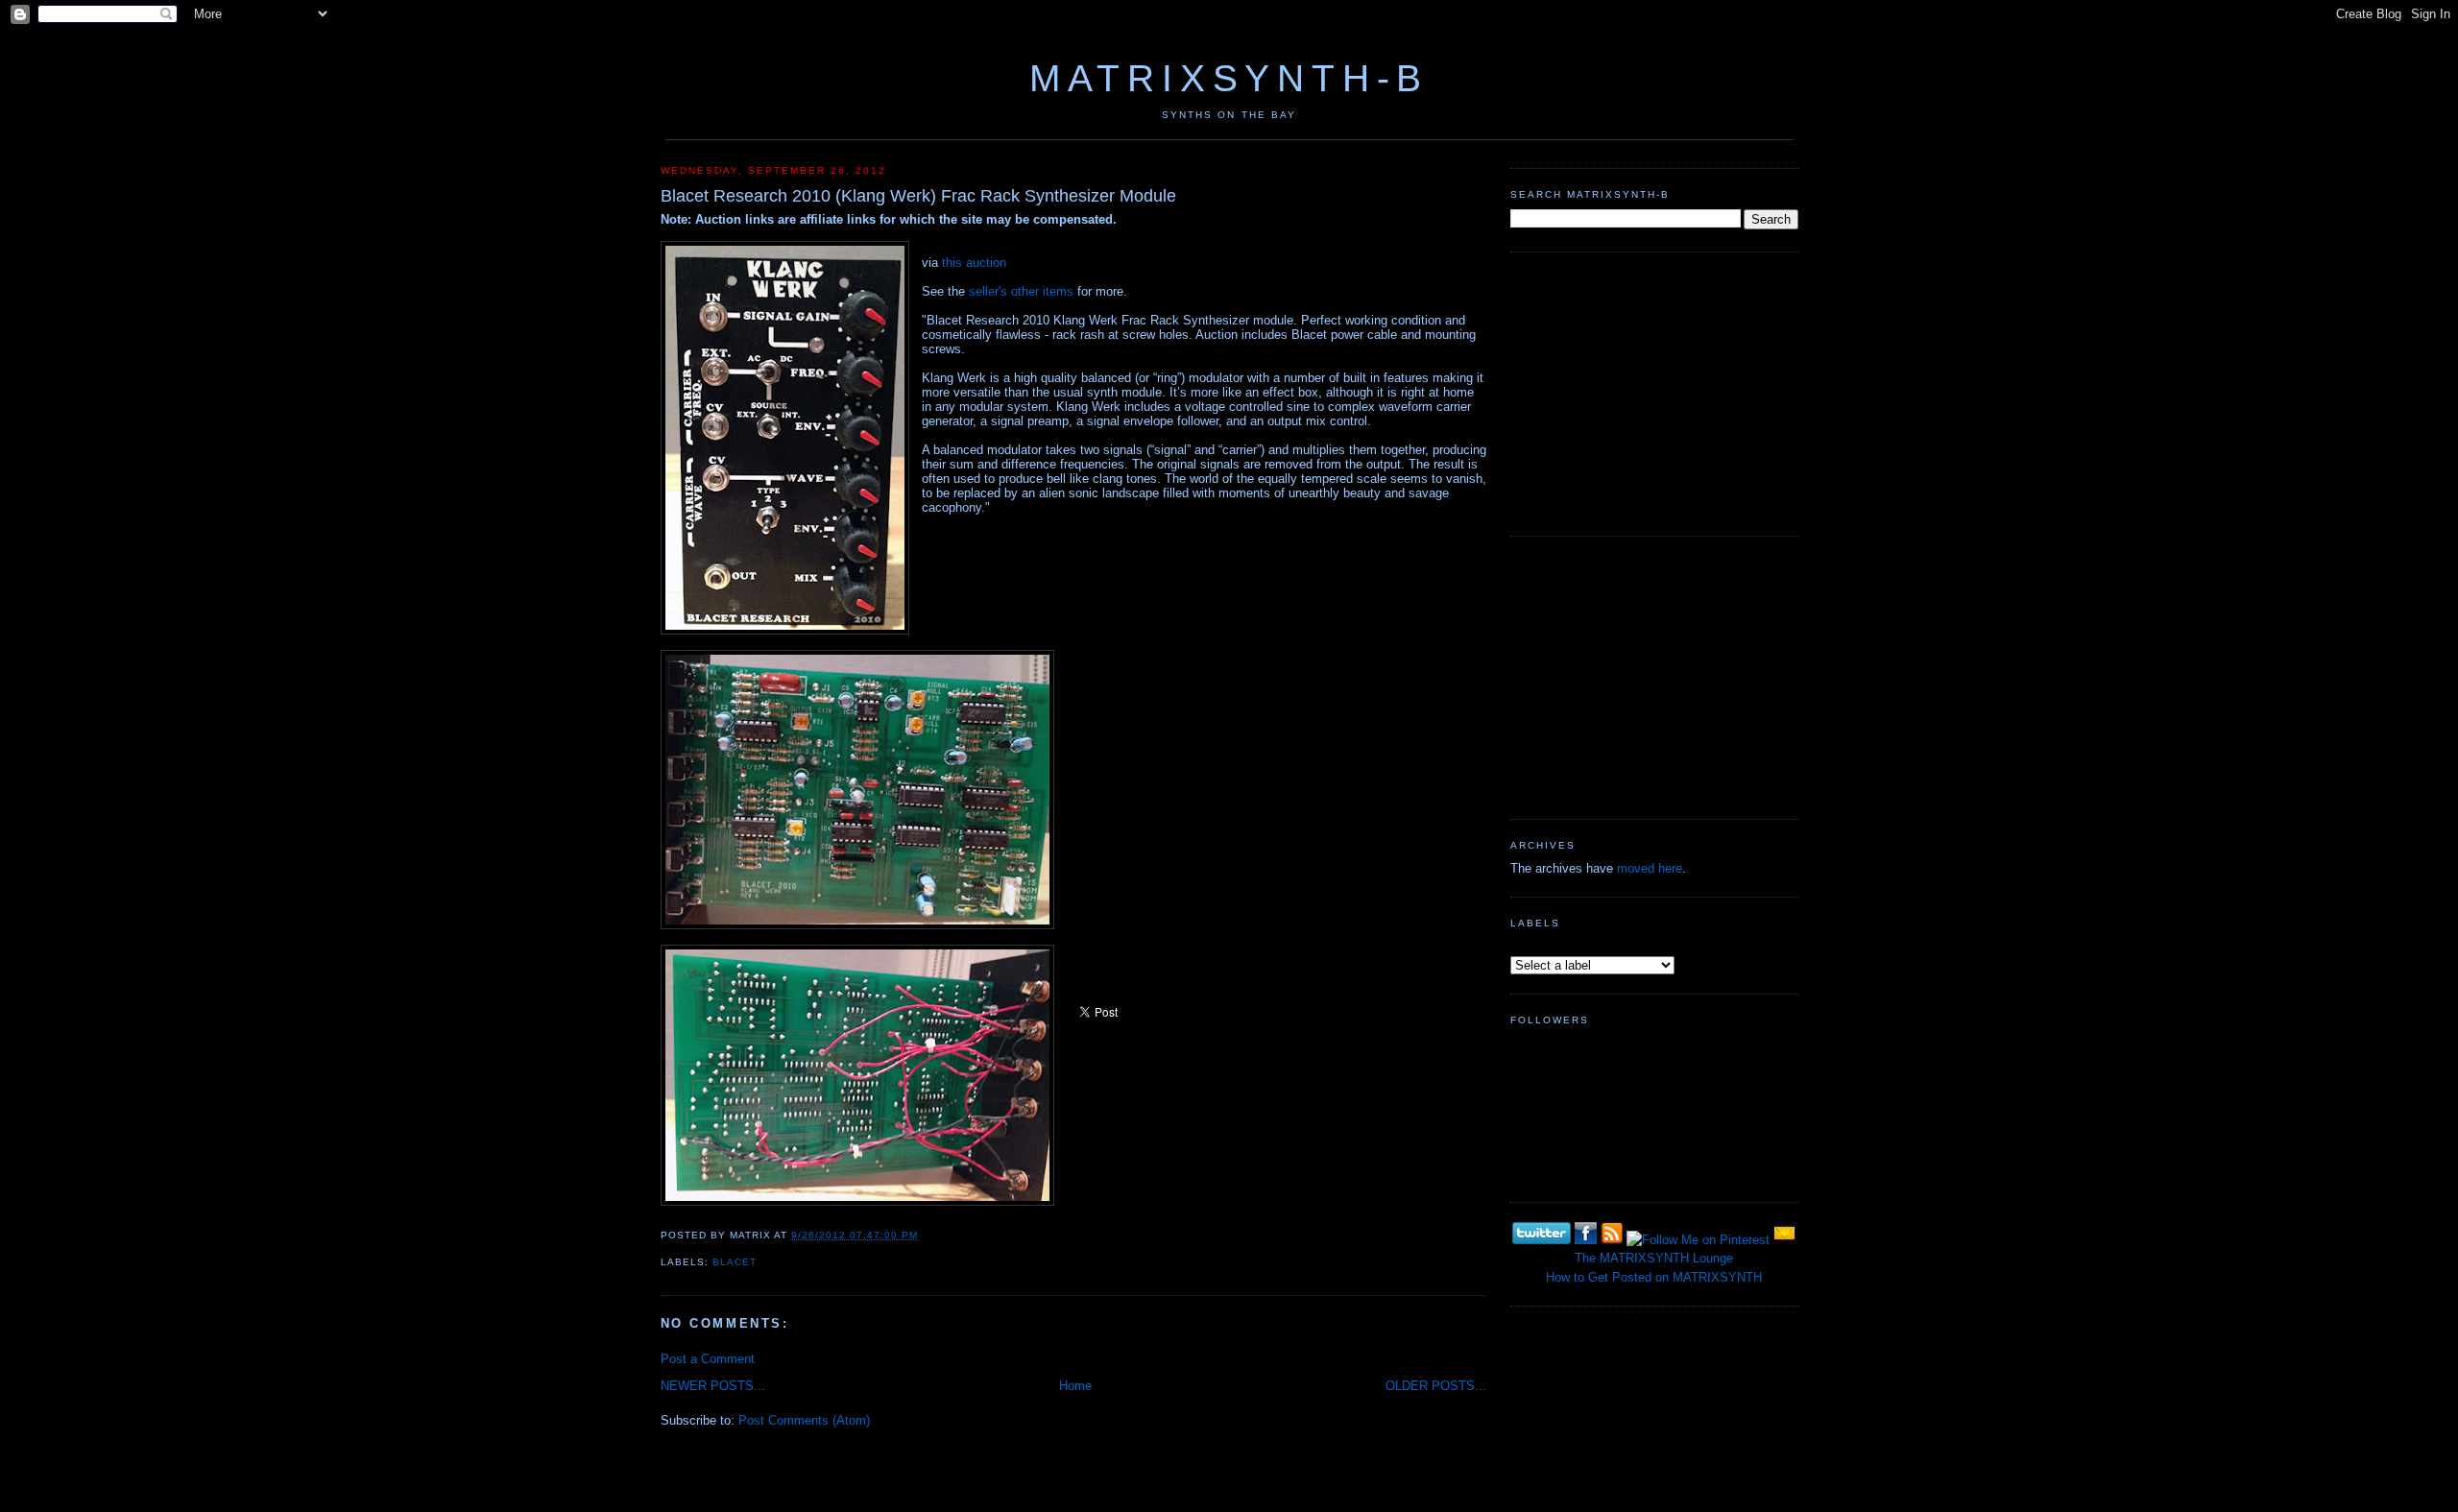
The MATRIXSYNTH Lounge (1654, 1258)
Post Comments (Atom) (804, 1420)
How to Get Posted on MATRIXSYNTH (1654, 1277)
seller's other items (1021, 291)
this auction (974, 263)
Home (1075, 1386)
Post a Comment (708, 1359)
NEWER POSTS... (713, 1386)
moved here (1650, 868)
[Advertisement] (1654, 392)
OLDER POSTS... (1436, 1386)
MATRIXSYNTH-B (1229, 78)
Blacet (735, 1262)
